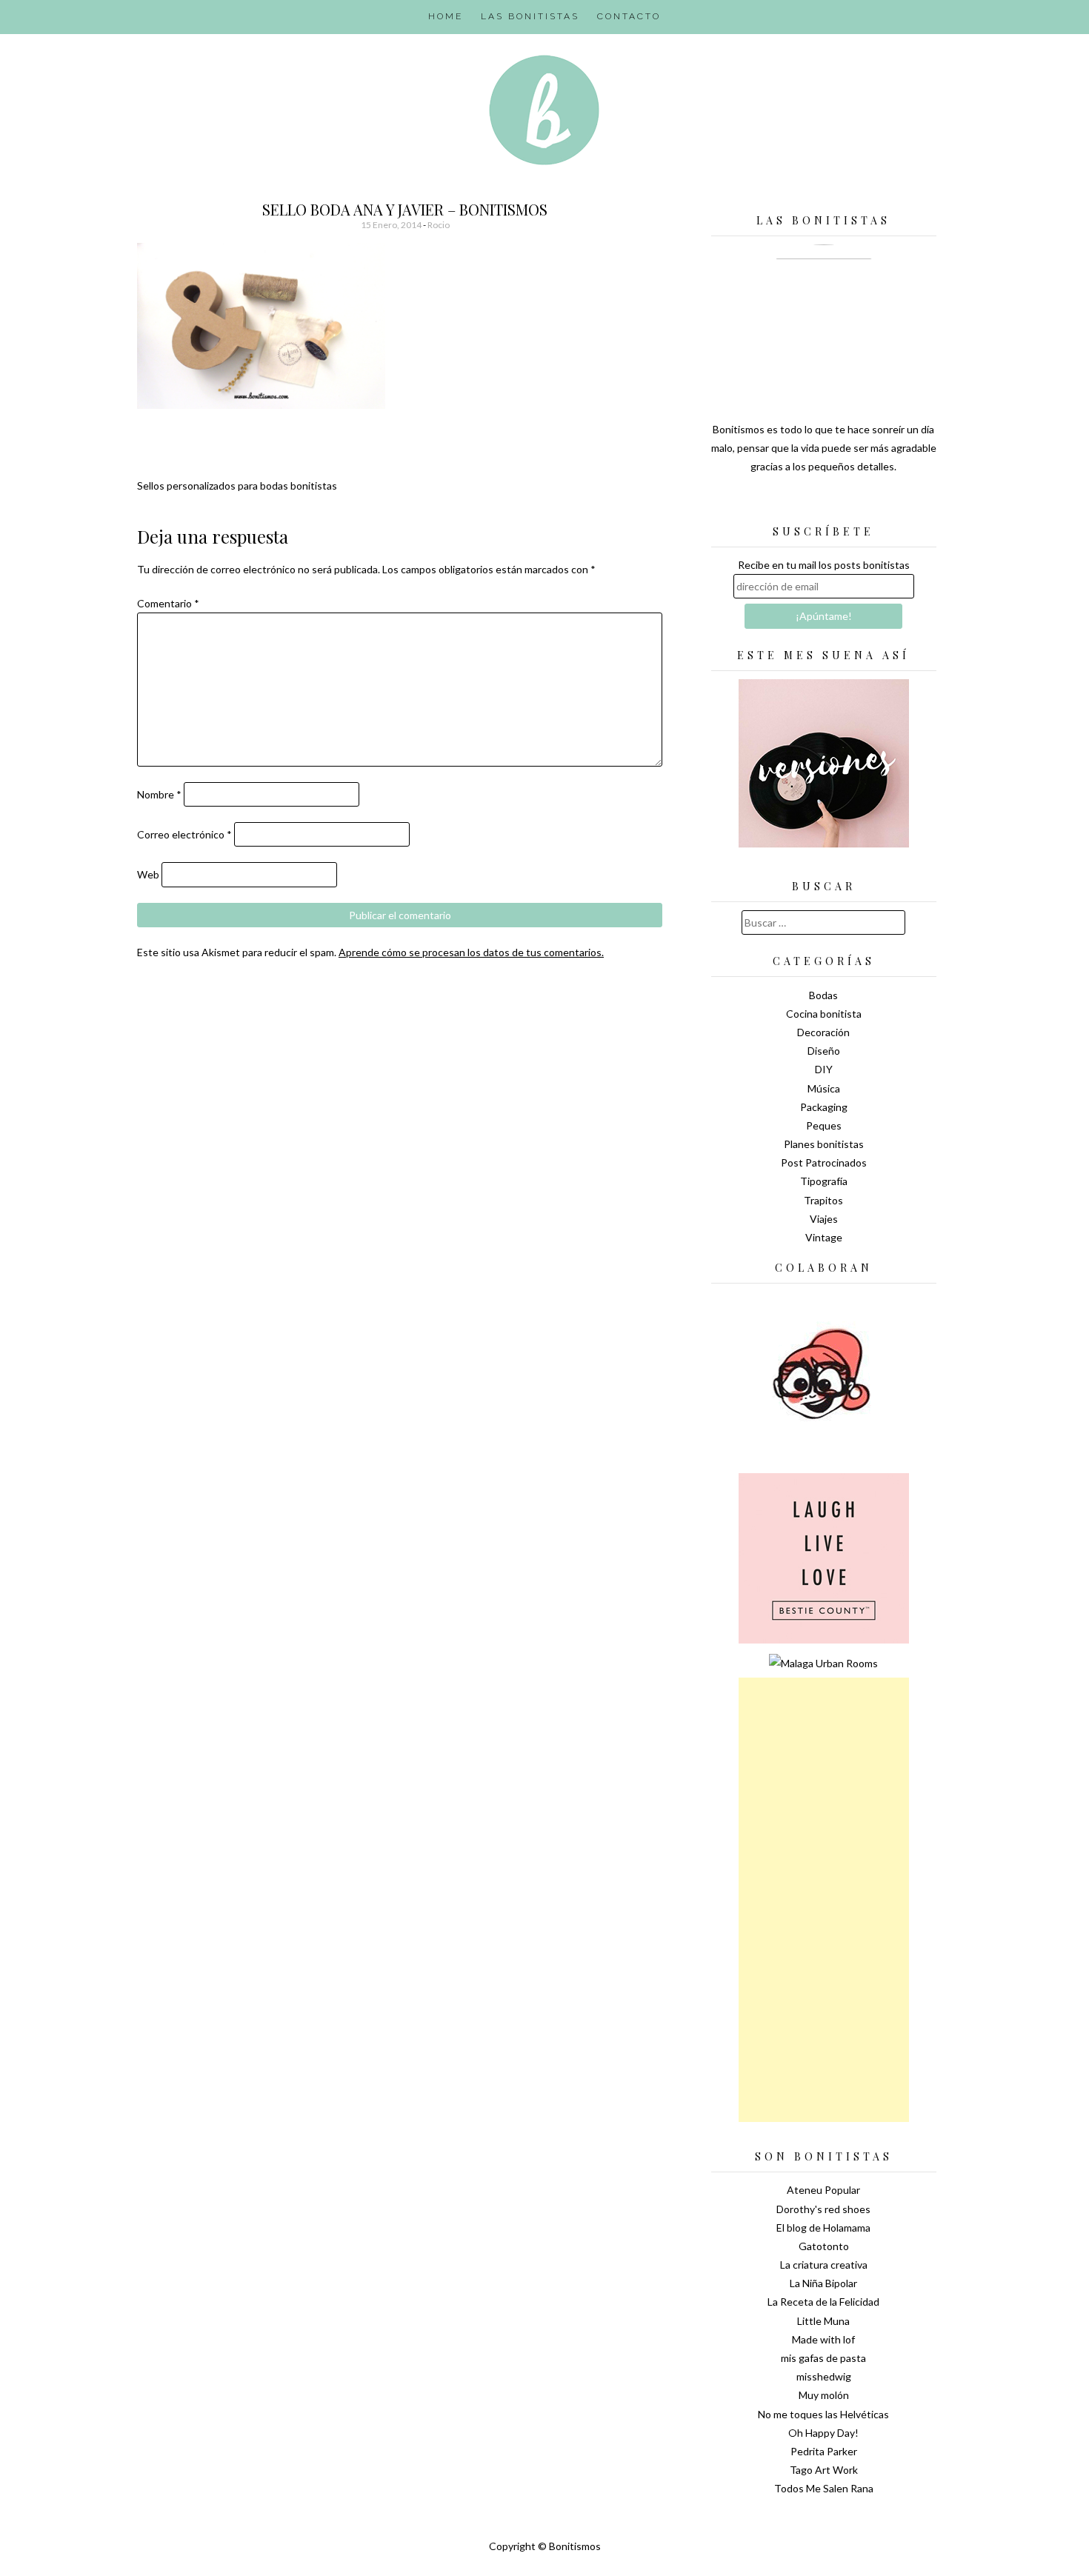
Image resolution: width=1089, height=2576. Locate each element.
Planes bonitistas (824, 1144)
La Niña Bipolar (823, 2283)
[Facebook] (824, 504)
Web (148, 874)
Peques (824, 1125)
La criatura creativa (824, 2265)
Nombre (159, 794)
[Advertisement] (824, 1900)
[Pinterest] (850, 504)
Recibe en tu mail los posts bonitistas (824, 565)
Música (824, 1088)
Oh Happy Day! (823, 2433)
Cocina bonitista (824, 1014)
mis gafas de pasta (823, 2358)
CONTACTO (629, 16)
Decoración (823, 1032)
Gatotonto (824, 2246)
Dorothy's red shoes (823, 2209)
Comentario (168, 603)
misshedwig (824, 2376)
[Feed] (772, 504)
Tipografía (824, 1181)
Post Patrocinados (824, 1162)
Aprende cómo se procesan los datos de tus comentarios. (471, 952)
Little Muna (823, 2321)
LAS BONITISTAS (530, 16)
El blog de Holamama (823, 2228)
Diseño (824, 1051)
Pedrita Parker (824, 2451)
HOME (446, 16)
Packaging (824, 1107)
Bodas (823, 995)
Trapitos (823, 1200)
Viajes (824, 1219)
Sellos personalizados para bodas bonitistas (237, 485)
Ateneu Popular (823, 2190)
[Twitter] (798, 504)
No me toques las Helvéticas (823, 2414)
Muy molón (824, 2395)
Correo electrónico (184, 834)
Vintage (824, 1237)
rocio (439, 225)
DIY (824, 1069)
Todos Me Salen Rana (824, 2488)
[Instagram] (876, 504)
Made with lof (823, 2339)
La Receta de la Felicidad (823, 2302)
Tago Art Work (824, 2470)
